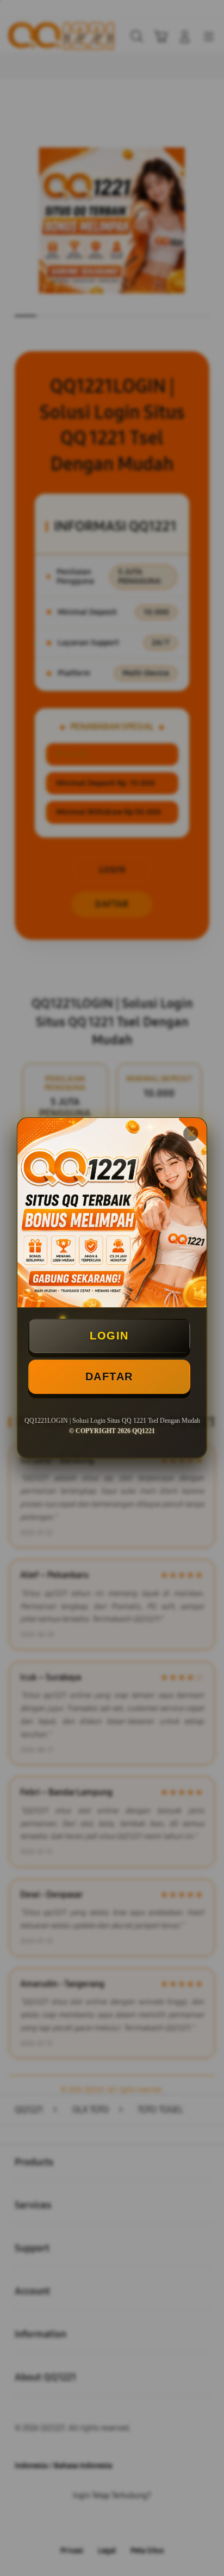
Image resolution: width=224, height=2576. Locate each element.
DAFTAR (109, 1376)
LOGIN (109, 1336)
